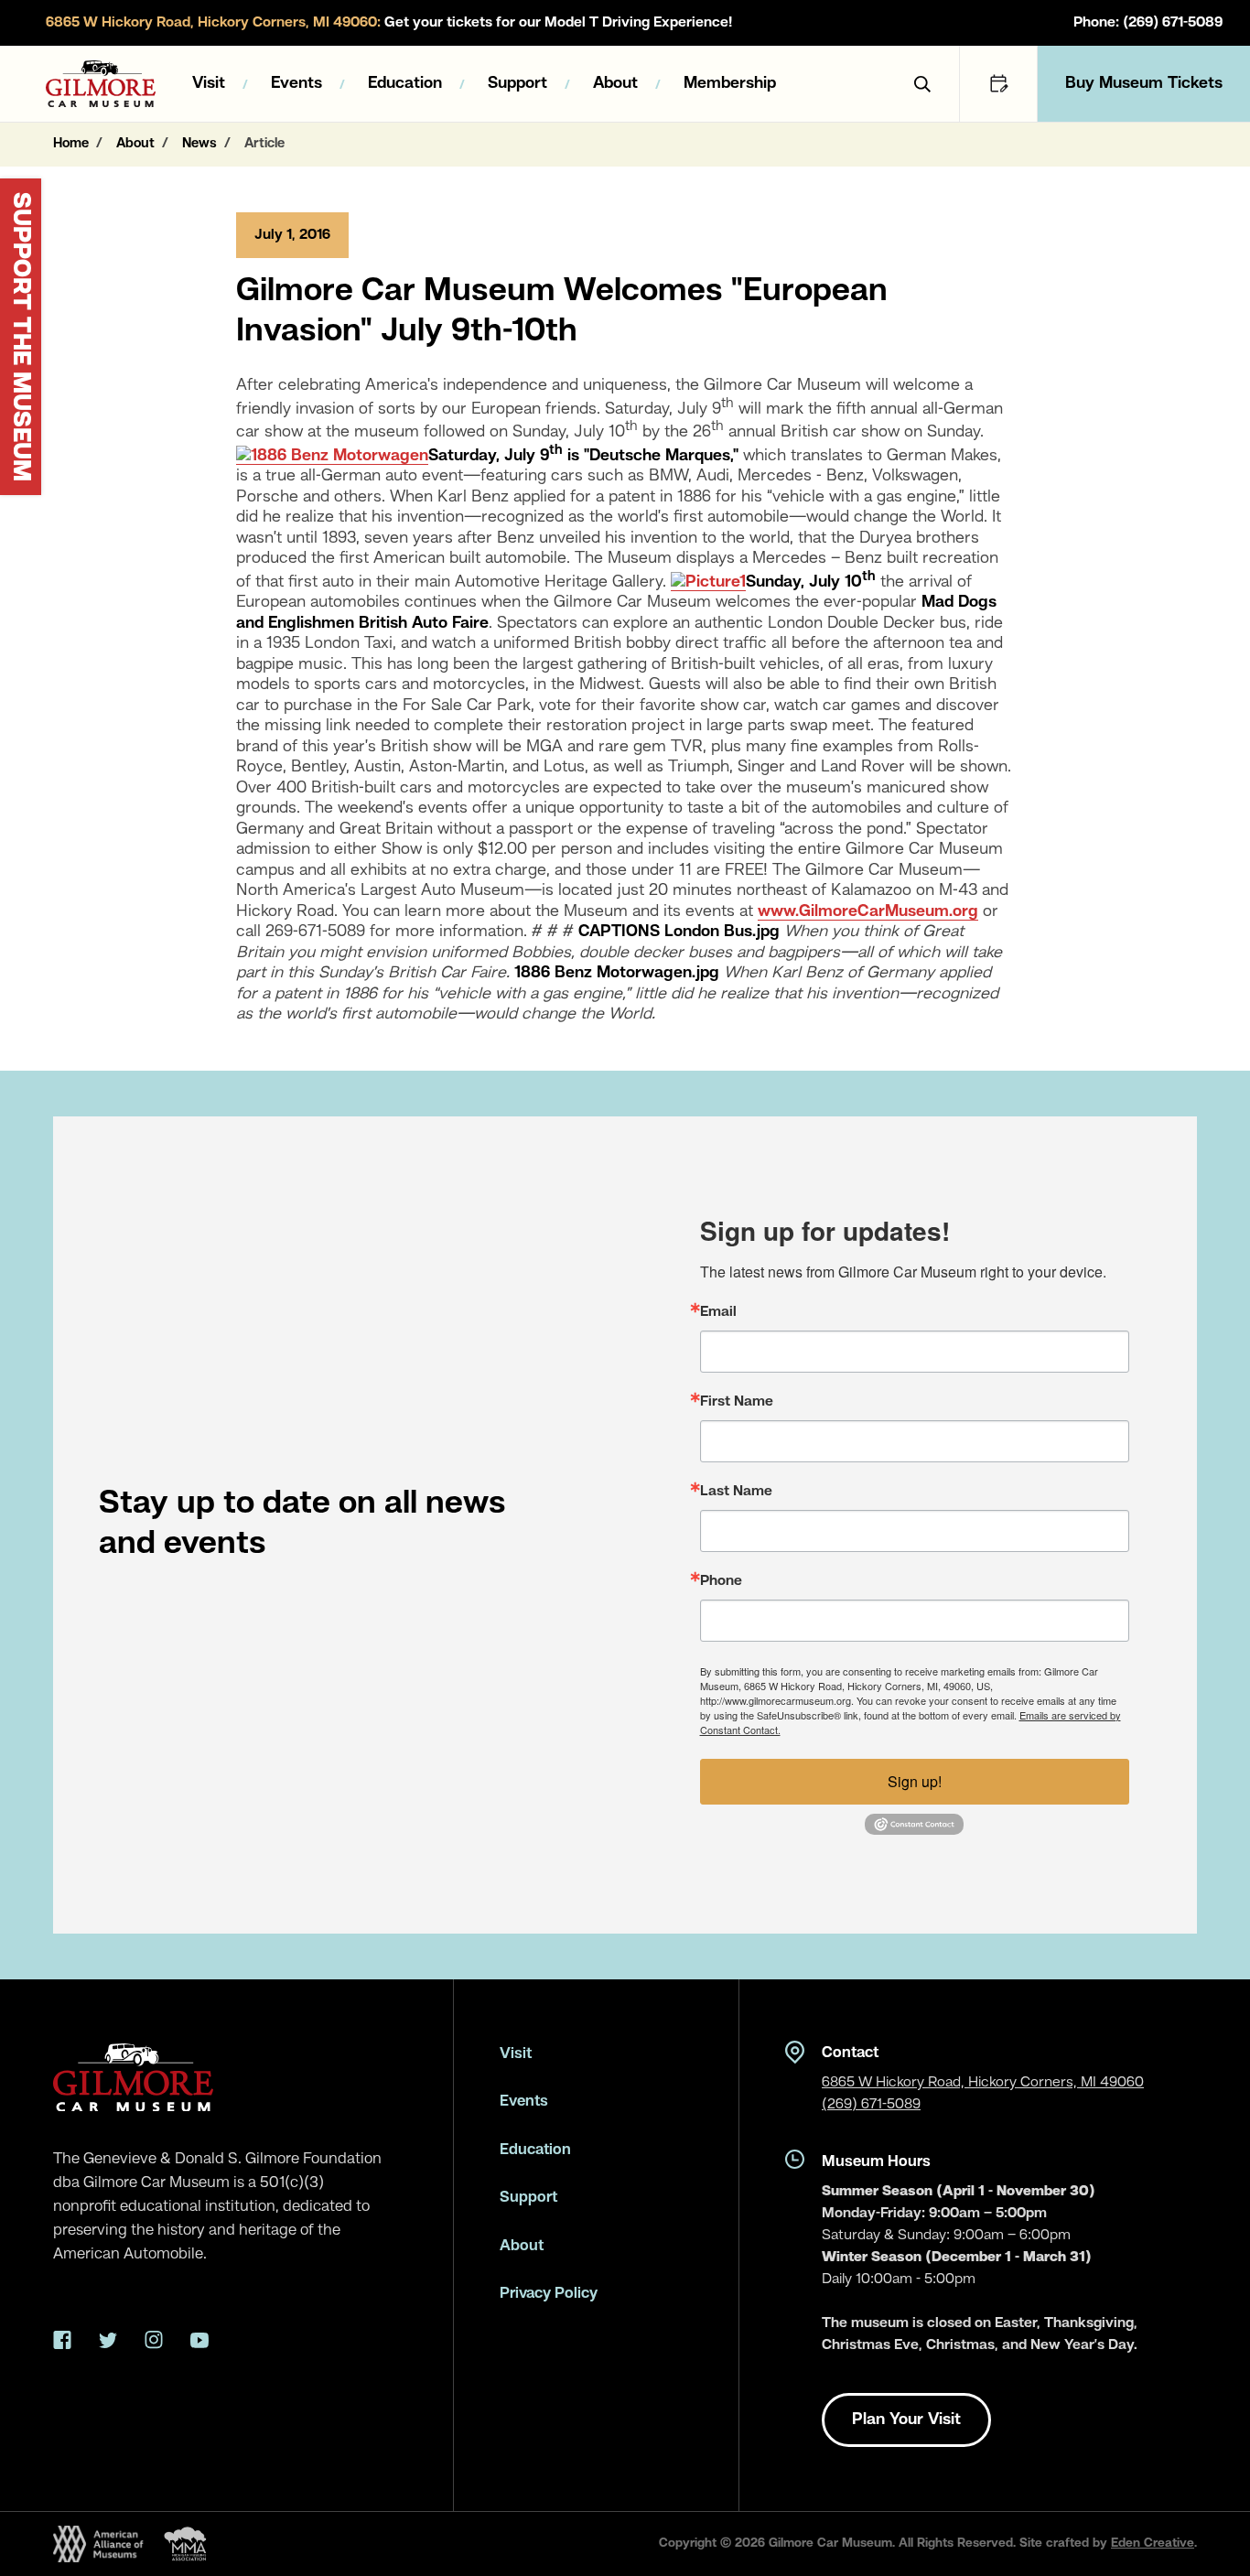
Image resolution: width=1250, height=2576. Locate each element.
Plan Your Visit (906, 2420)
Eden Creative (1153, 2543)
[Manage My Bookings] (998, 84)
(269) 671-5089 (871, 2105)
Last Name (736, 1492)
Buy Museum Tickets (1144, 83)
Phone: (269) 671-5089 (1148, 23)
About (615, 83)
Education (405, 83)
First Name (737, 1402)
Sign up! (915, 1781)
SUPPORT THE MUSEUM (20, 337)
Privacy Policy (549, 2294)
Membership (730, 83)
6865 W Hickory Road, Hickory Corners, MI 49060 (983, 2083)
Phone (721, 1581)
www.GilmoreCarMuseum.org (868, 911)
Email (718, 1312)
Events (296, 83)
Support (517, 83)
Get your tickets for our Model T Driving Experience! (389, 23)
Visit (209, 83)
